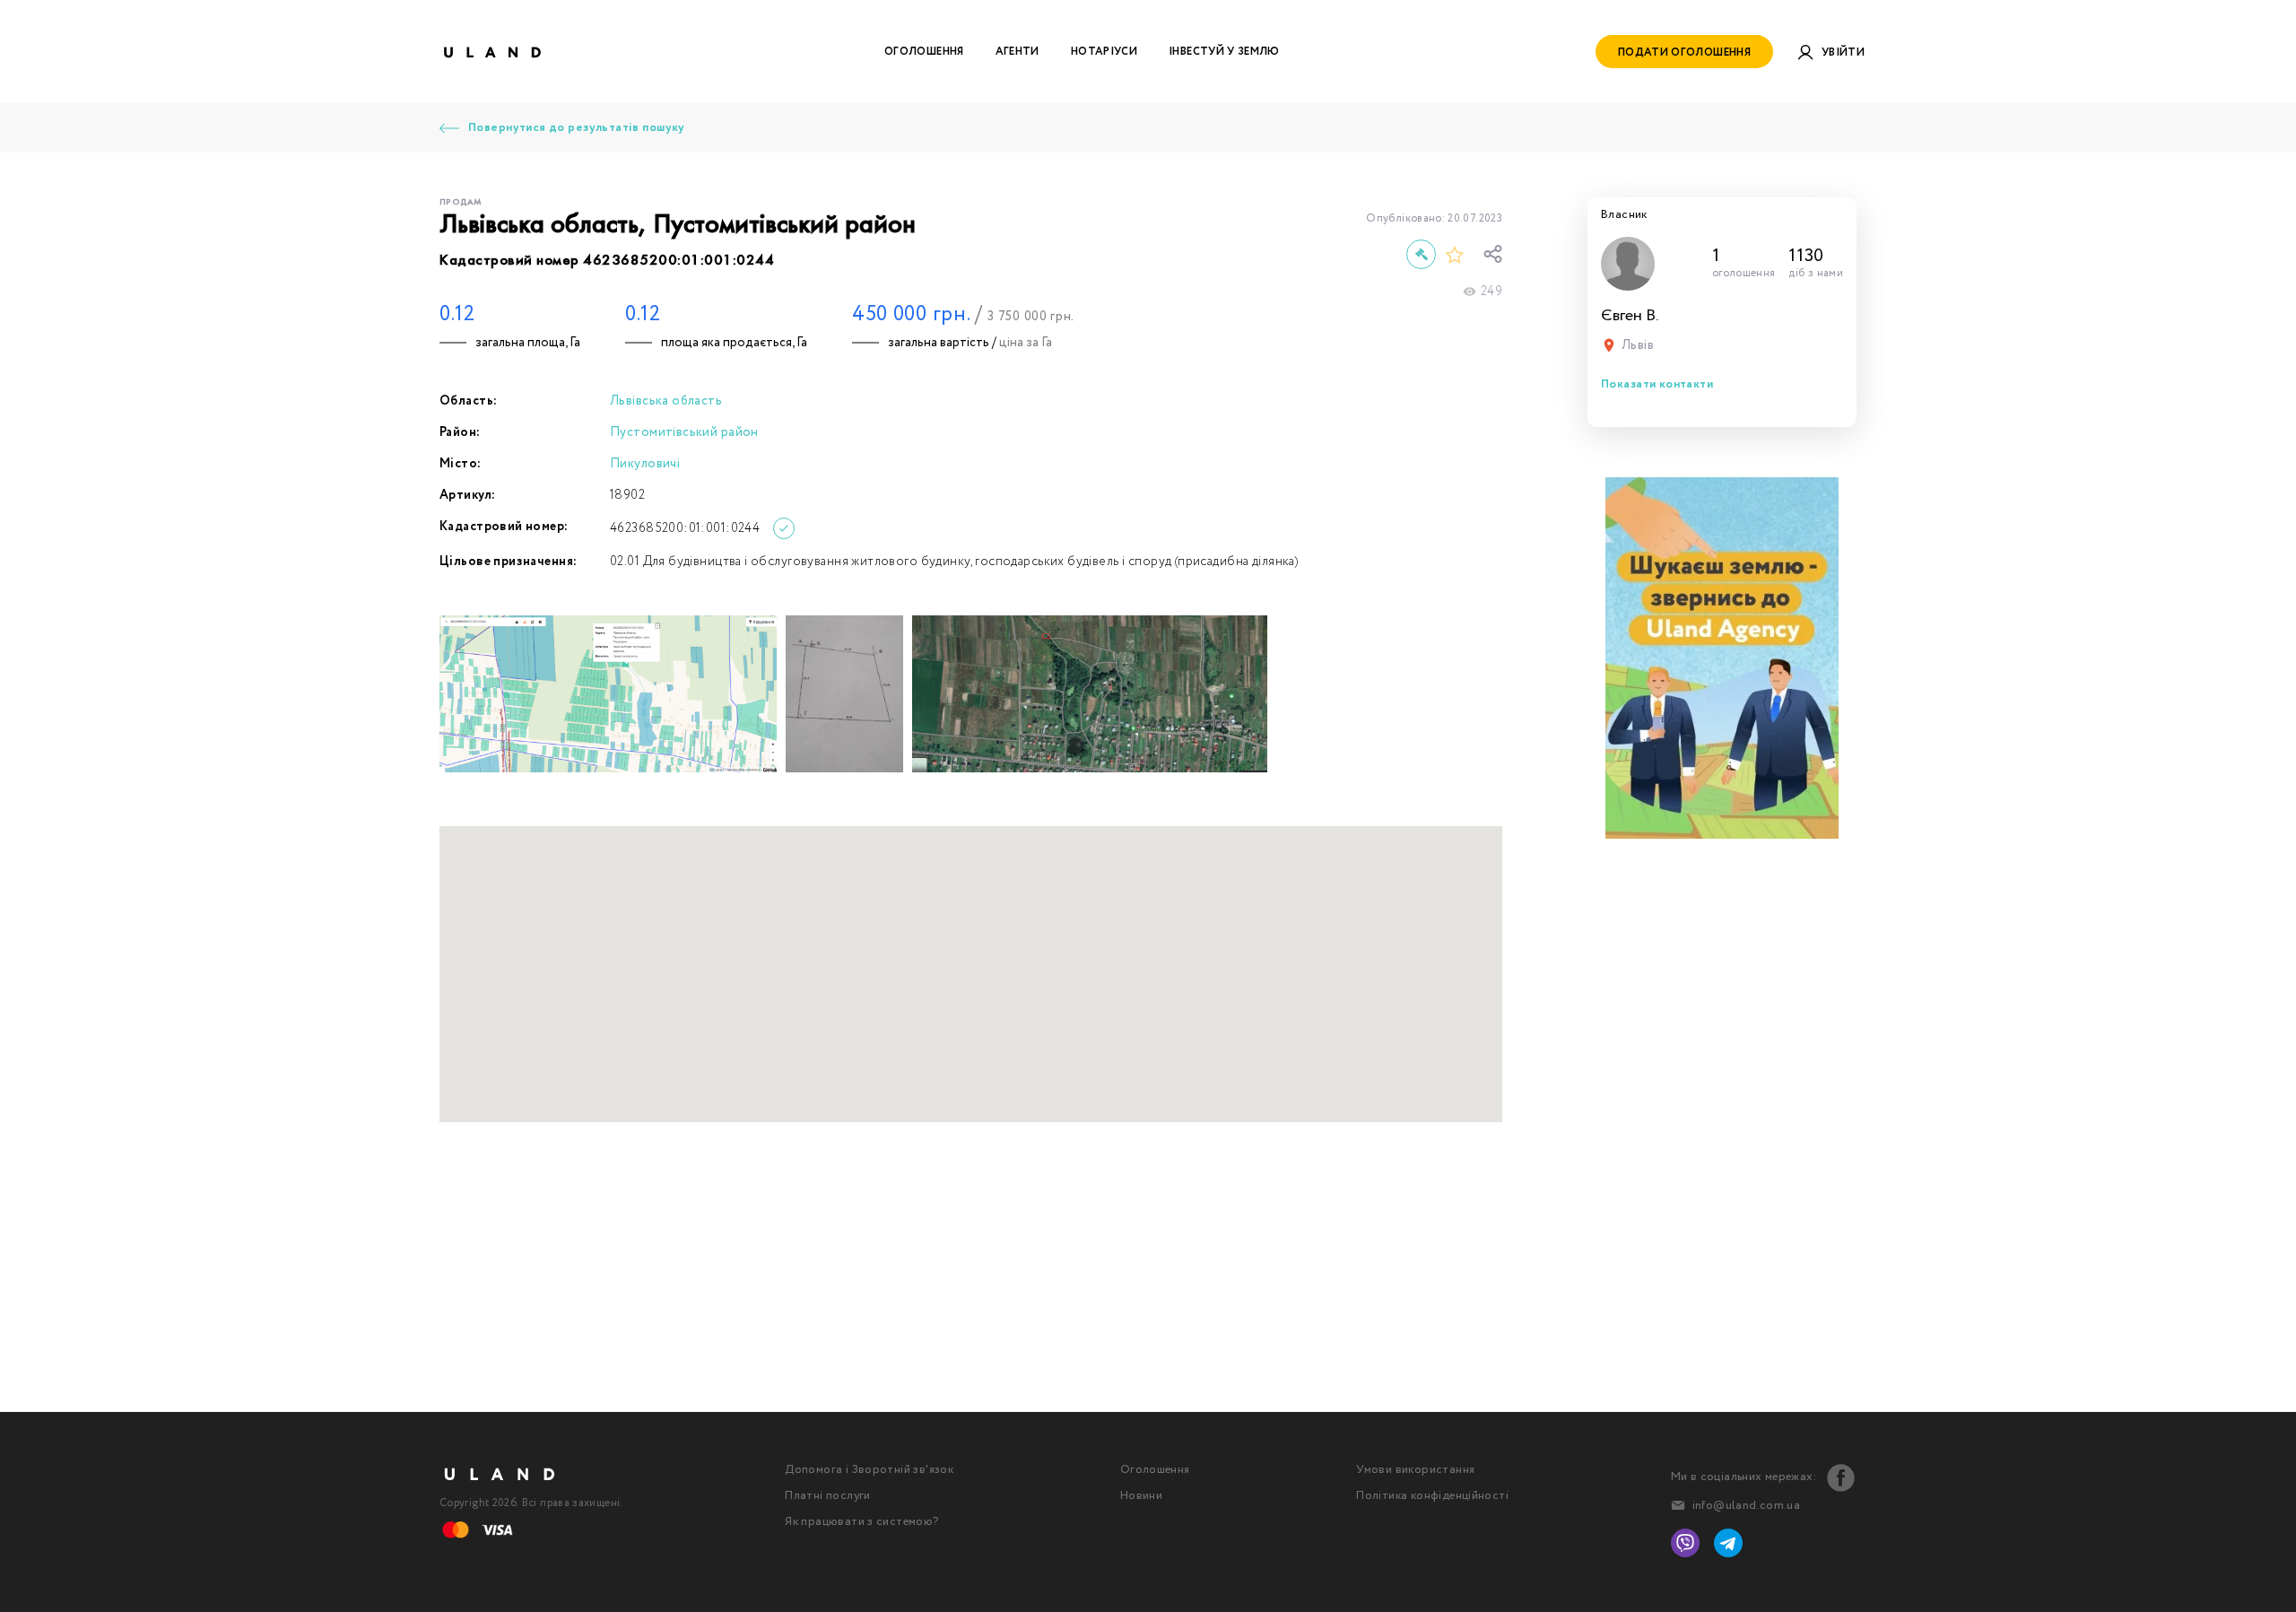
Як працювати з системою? (861, 1522)
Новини (1141, 1496)
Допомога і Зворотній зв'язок (869, 1470)
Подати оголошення (1684, 52)
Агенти (1018, 52)
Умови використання (1415, 1470)
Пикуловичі (645, 464)
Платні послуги (827, 1496)
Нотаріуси (1104, 52)
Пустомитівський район (684, 432)
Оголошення (924, 52)
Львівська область (666, 401)
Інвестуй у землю (1224, 52)
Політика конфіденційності (1432, 1496)
